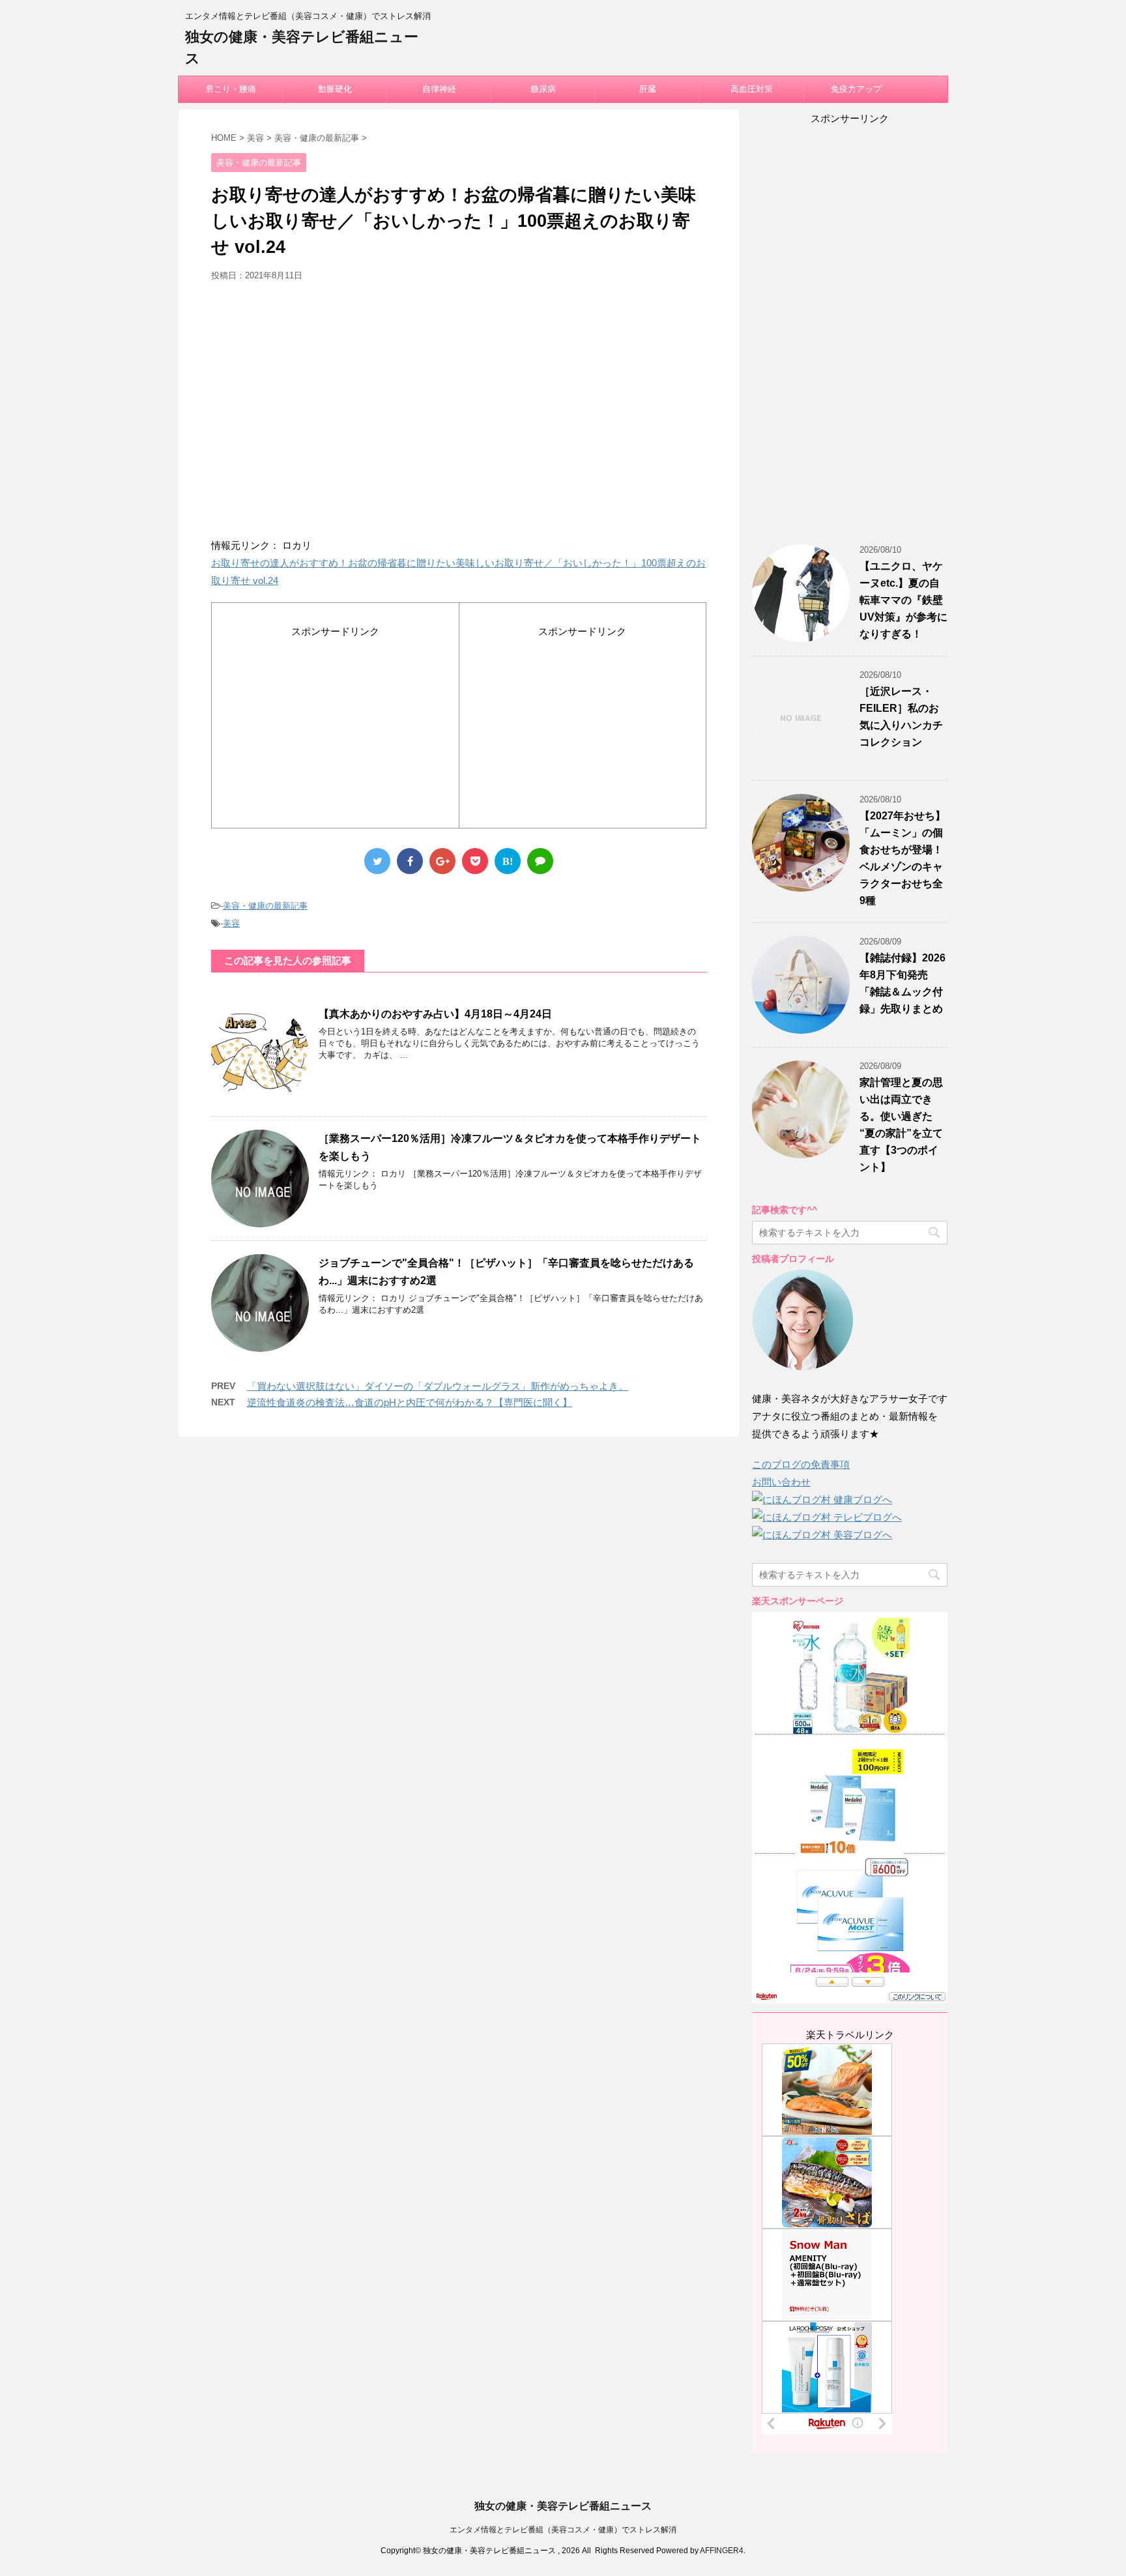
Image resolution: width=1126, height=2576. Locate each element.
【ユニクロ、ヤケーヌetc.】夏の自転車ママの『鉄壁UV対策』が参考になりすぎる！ (903, 600)
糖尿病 (543, 89)
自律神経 (439, 89)
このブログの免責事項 (801, 1464)
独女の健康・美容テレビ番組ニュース (563, 2506)
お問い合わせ (781, 1482)
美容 (231, 923)
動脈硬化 (335, 89)
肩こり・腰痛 (231, 89)
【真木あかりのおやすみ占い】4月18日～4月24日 (435, 1014)
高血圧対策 (752, 89)
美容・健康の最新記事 (265, 906)
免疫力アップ (856, 89)
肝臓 (648, 89)
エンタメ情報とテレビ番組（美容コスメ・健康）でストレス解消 (563, 2530)
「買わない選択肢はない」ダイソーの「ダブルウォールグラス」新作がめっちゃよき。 (438, 1386)
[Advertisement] (459, 415)
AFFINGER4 (722, 2551)
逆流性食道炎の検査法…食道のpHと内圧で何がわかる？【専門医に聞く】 (410, 1402)
